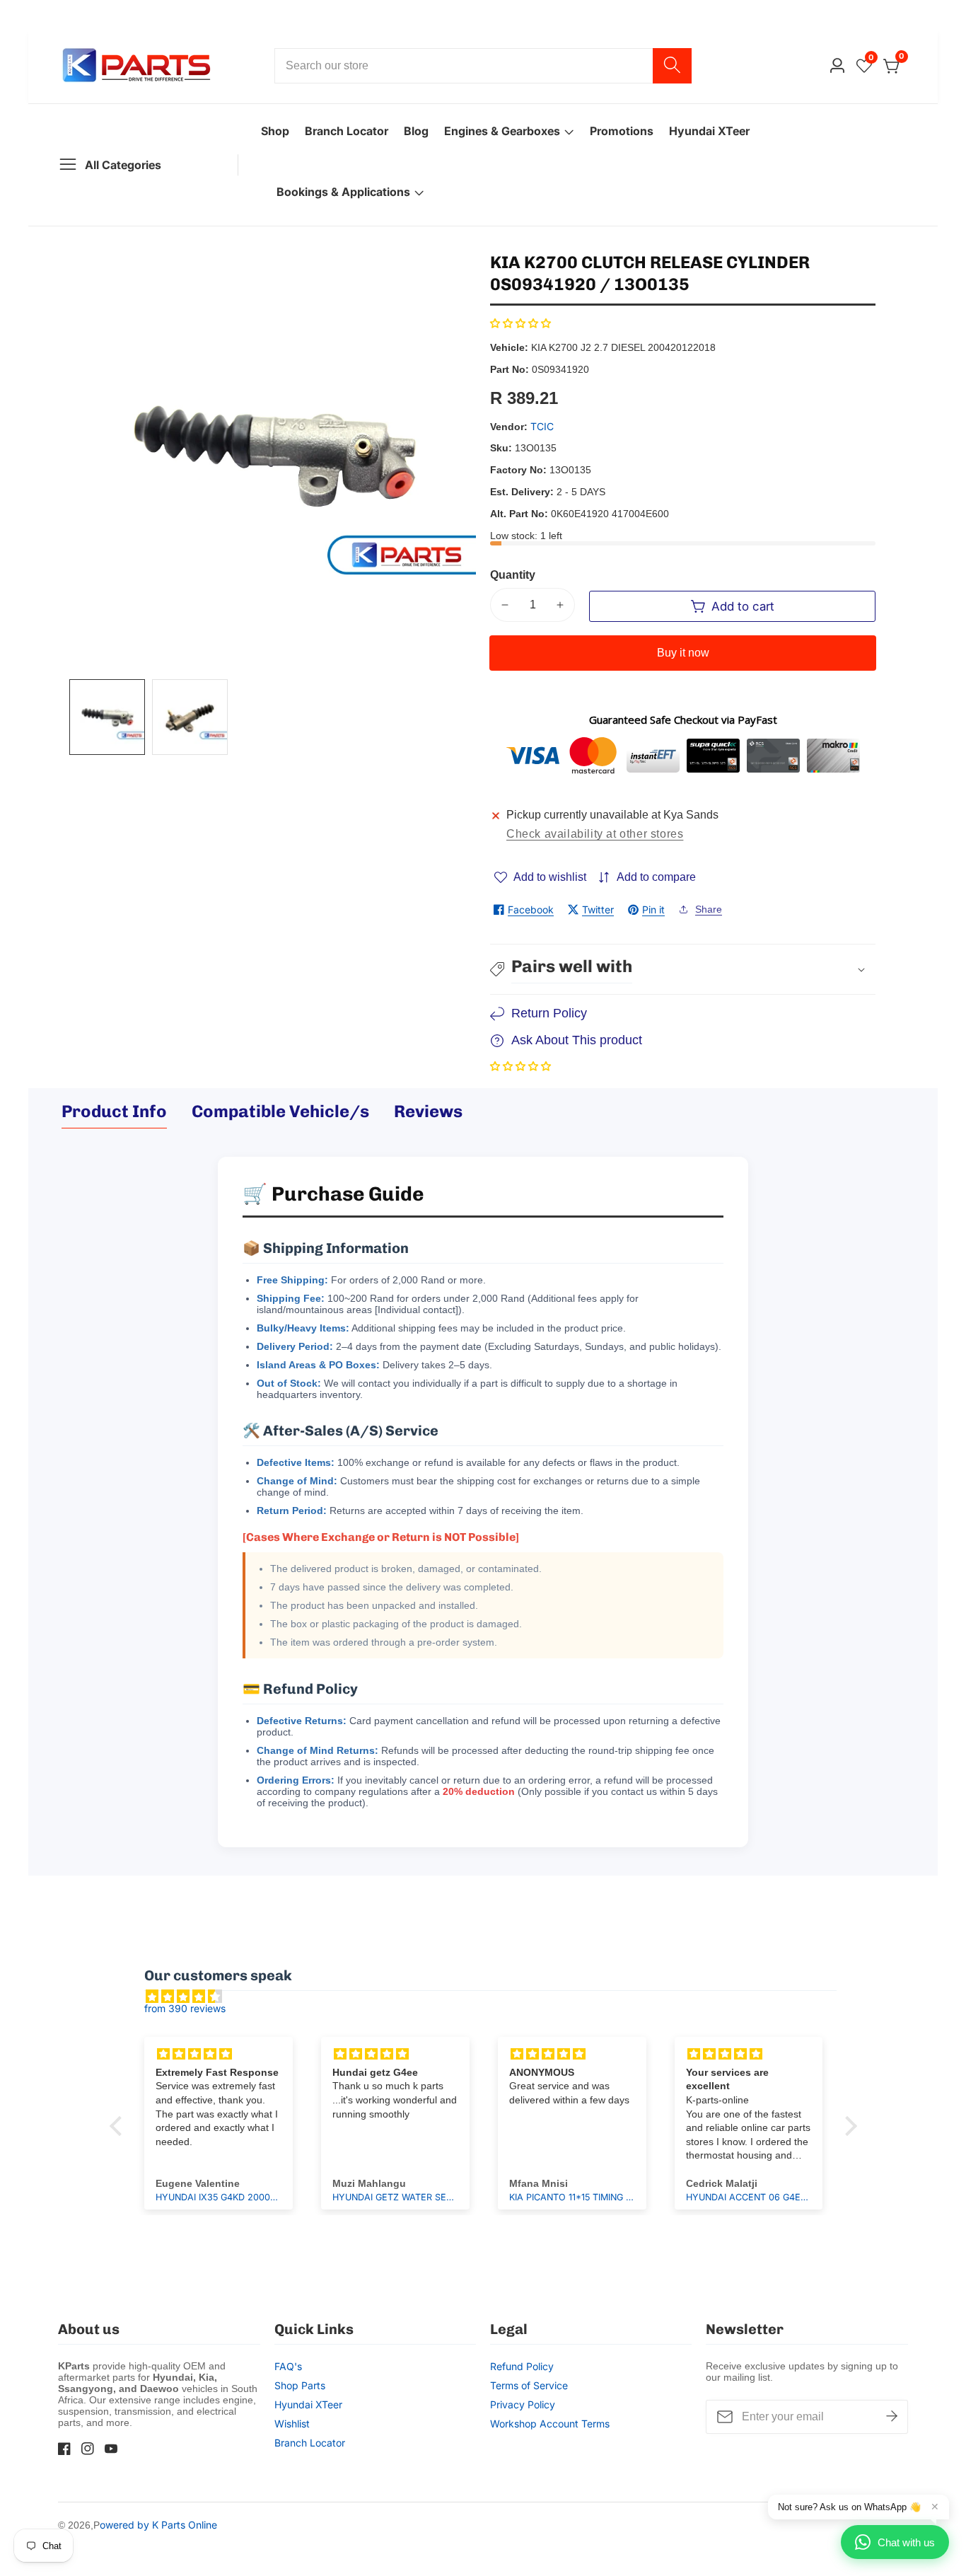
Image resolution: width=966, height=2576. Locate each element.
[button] (520, 323)
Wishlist (292, 2424)
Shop (275, 131)
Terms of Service (529, 2385)
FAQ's (288, 2366)
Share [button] (709, 909)
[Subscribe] (892, 2417)
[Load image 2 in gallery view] (190, 717)
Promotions (622, 131)
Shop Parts (300, 2385)
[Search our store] (672, 66)
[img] (490, 1997)
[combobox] (483, 66)
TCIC (542, 427)
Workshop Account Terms (550, 2424)
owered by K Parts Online (158, 2525)
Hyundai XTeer (709, 131)
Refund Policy (522, 2366)
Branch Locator (347, 131)
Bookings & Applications (343, 192)
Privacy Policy (523, 2404)
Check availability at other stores (595, 834)
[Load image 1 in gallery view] (107, 717)
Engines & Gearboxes (502, 131)
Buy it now (683, 653)
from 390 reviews (185, 2008)
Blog (416, 131)
